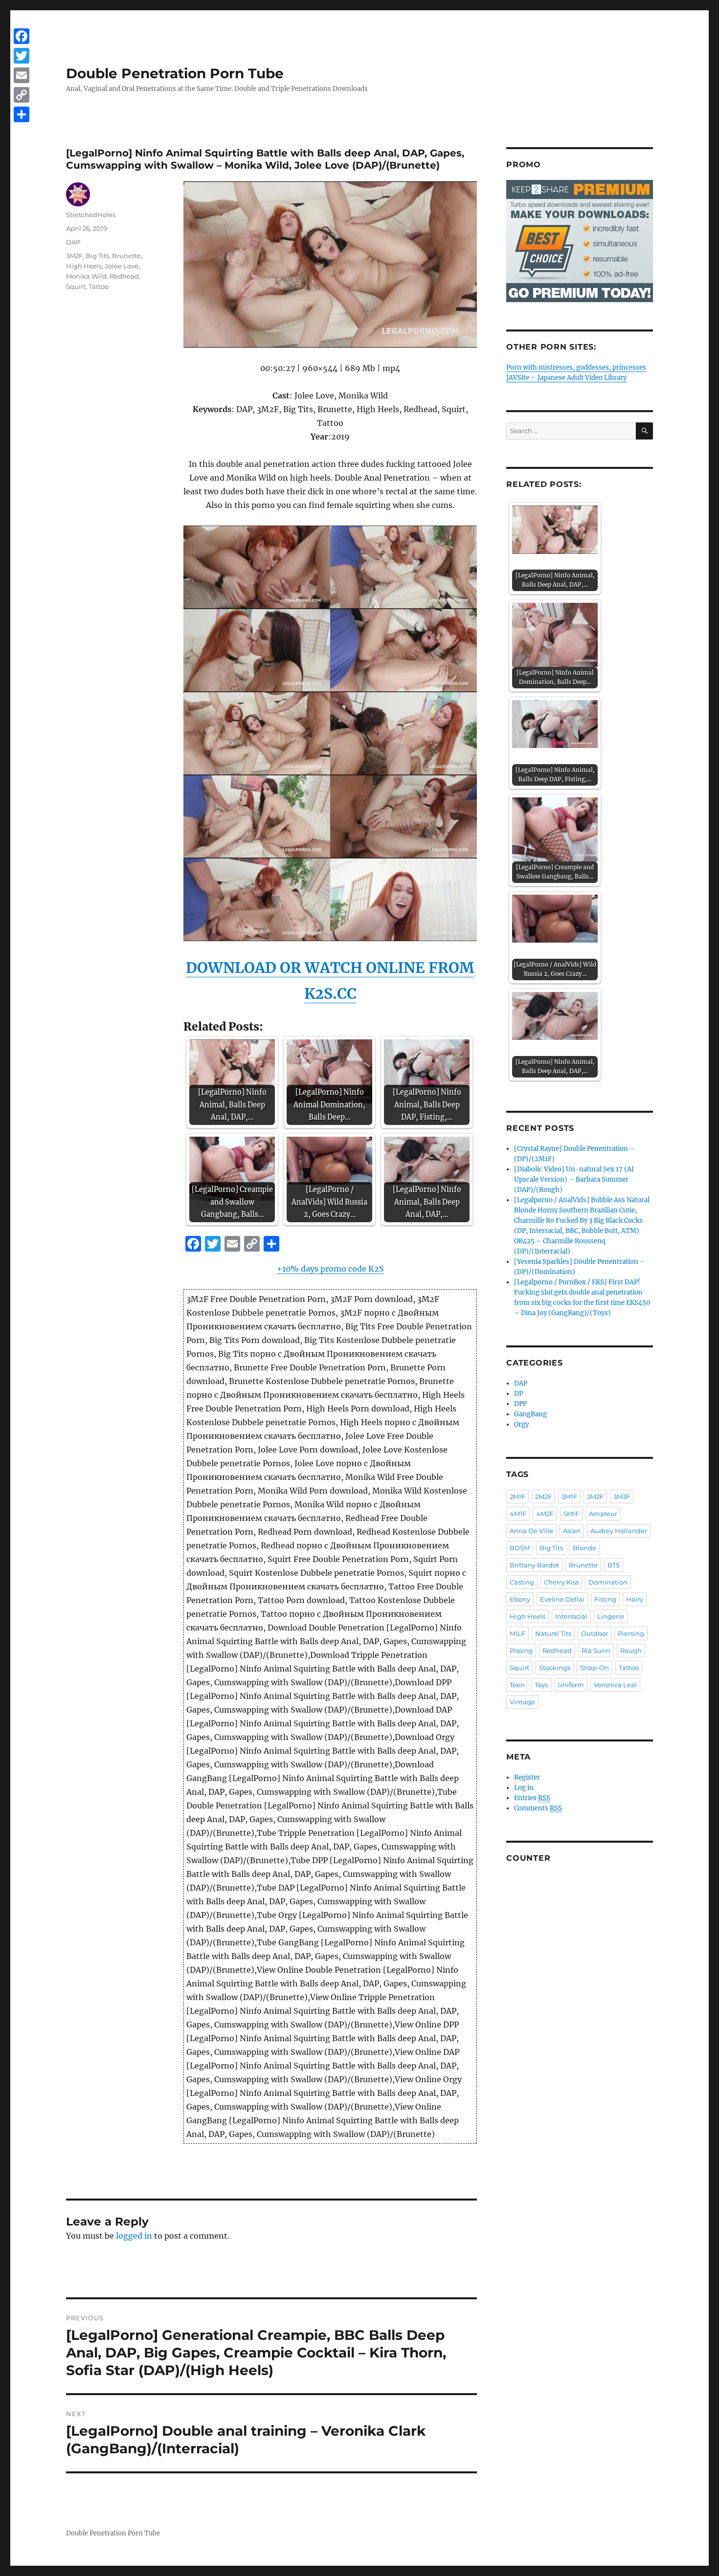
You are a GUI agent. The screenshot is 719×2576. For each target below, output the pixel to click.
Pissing (521, 1651)
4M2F (545, 1514)
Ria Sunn (596, 1651)
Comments (538, 1808)
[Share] (22, 114)
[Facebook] (22, 36)
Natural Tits (553, 1633)
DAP (73, 242)
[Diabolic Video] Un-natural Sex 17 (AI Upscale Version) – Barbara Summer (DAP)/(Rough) (574, 1179)
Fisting (605, 1599)
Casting (522, 1582)
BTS (614, 1565)
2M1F (517, 1497)
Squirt (76, 286)
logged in (134, 2236)
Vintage (522, 1702)
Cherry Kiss (561, 1582)
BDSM (520, 1548)
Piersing (631, 1633)
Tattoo (99, 286)
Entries (532, 1798)
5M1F (571, 1514)
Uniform (571, 1685)
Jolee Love (122, 266)
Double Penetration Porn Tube (175, 73)
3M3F (622, 1497)
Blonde (584, 1548)
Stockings (555, 1668)
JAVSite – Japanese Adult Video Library (566, 378)
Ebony (520, 1599)
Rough (631, 1651)
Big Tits (97, 256)
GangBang (530, 1414)
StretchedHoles (91, 215)
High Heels (84, 266)
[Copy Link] (22, 95)
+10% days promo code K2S (330, 1269)
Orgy (521, 1424)
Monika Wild (86, 276)
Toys (541, 1685)
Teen (517, 1685)
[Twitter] (22, 56)
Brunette (126, 256)
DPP (520, 1404)
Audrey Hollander (619, 1531)
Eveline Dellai (562, 1599)
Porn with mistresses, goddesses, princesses (576, 367)
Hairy (635, 1599)
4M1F (518, 1514)
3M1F (569, 1497)
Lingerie (611, 1616)
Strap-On (595, 1668)
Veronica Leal (615, 1685)
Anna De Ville (531, 1531)
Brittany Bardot (534, 1565)
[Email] (22, 75)
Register (527, 1777)
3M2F (74, 256)
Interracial (571, 1616)
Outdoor (595, 1633)
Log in (524, 1788)
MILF (517, 1633)
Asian (572, 1531)
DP (518, 1394)
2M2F (543, 1497)
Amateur (603, 1514)
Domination (608, 1582)
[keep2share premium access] (580, 241)
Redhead (124, 276)
